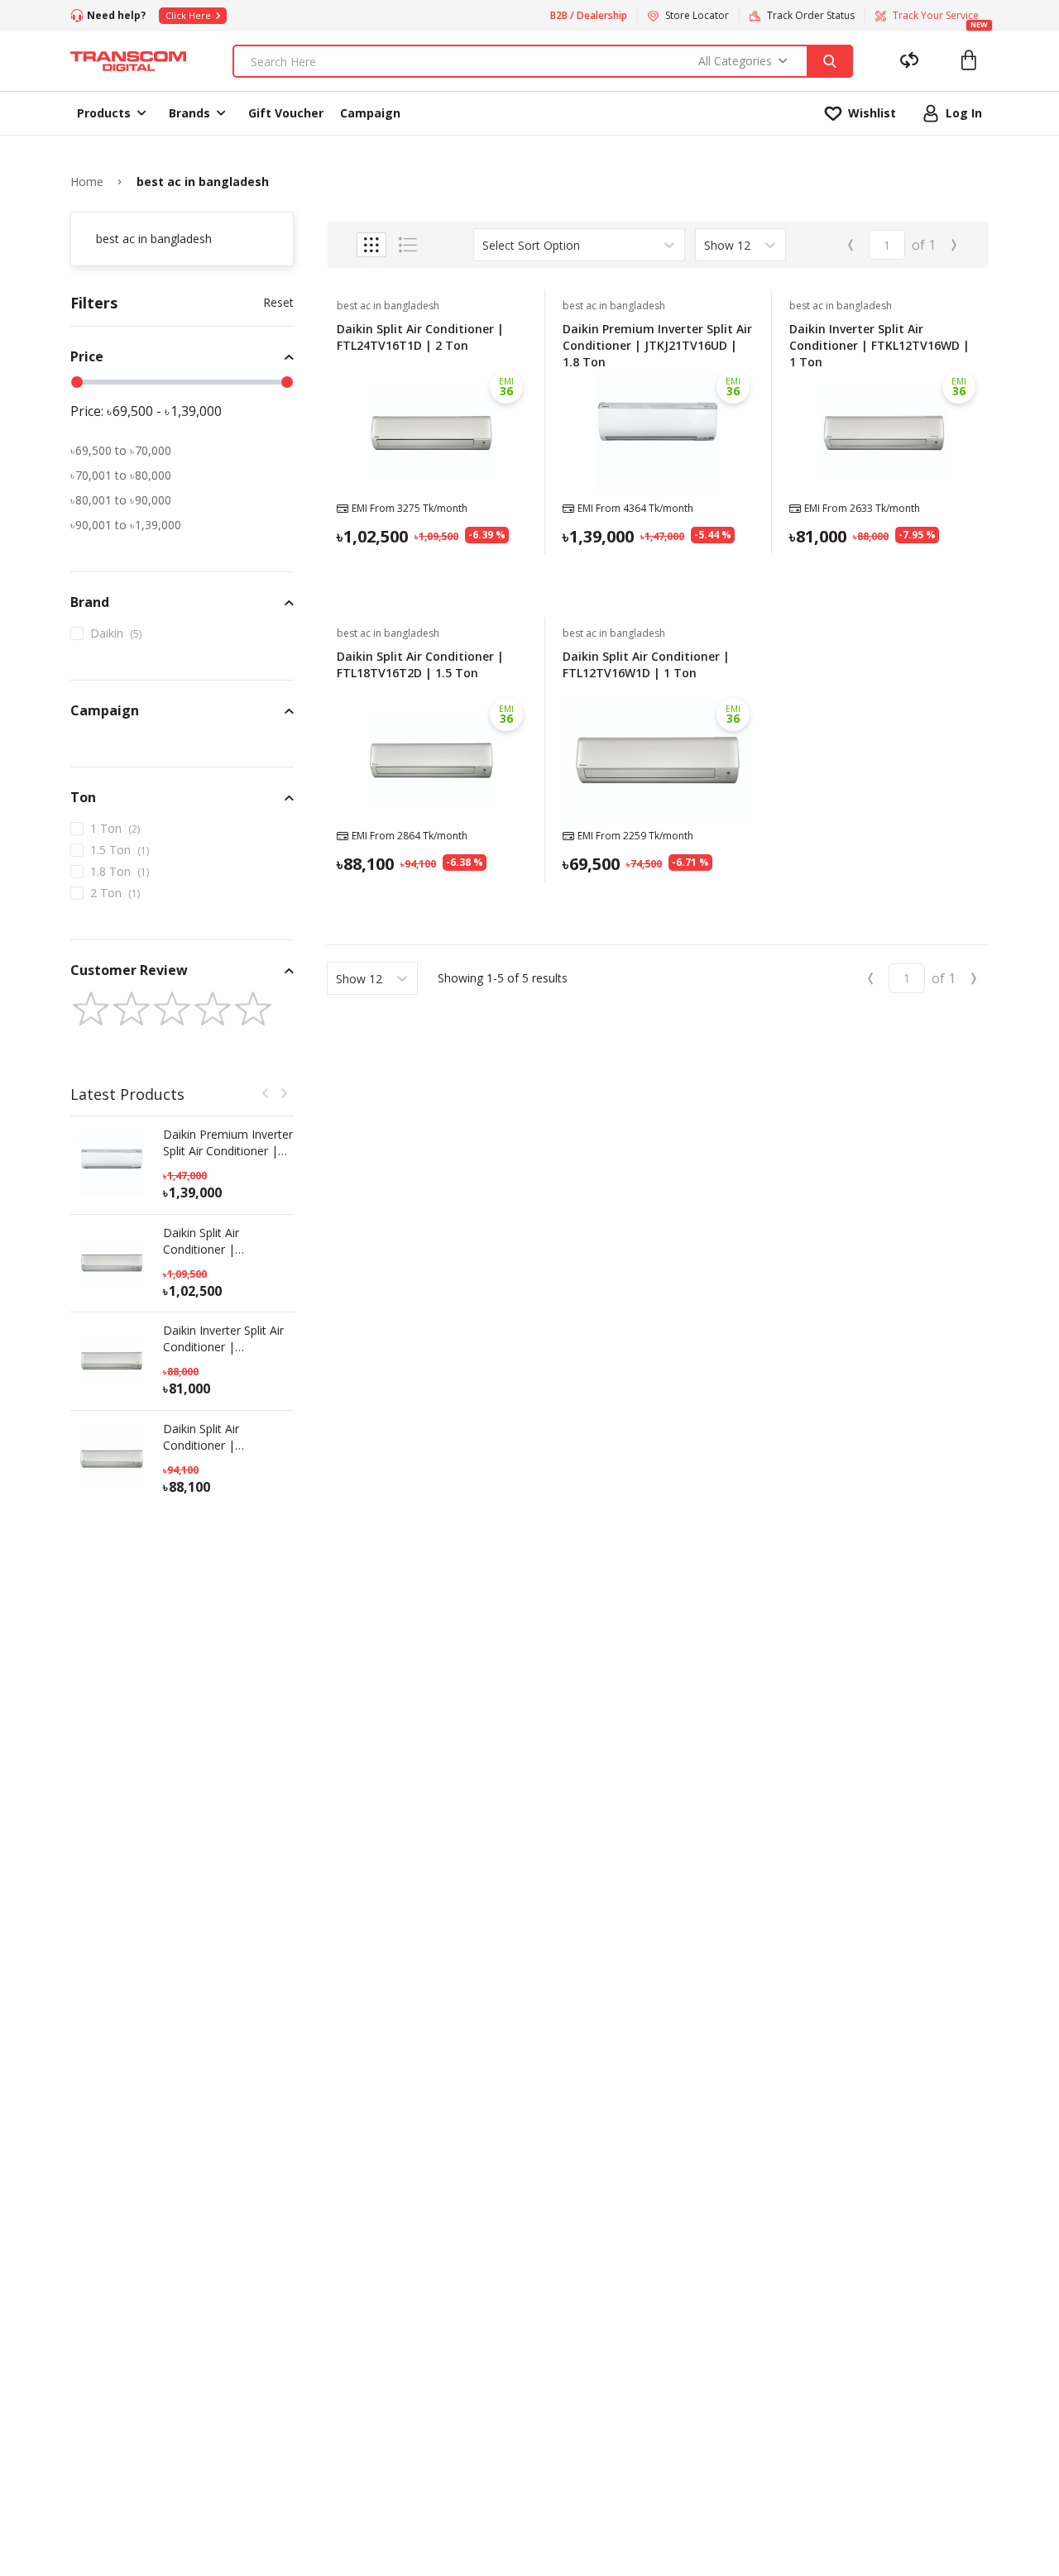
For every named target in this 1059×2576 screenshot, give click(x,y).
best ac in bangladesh (203, 182)
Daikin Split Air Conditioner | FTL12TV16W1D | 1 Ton (646, 664)
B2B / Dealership (589, 16)
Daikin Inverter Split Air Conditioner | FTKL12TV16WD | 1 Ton (223, 1339)
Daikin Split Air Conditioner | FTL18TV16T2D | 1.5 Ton (220, 1437)
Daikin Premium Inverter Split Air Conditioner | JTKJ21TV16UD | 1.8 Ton (228, 1143)
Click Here (188, 15)
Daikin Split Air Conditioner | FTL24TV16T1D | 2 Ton (228, 1241)
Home (87, 182)
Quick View (432, 577)
